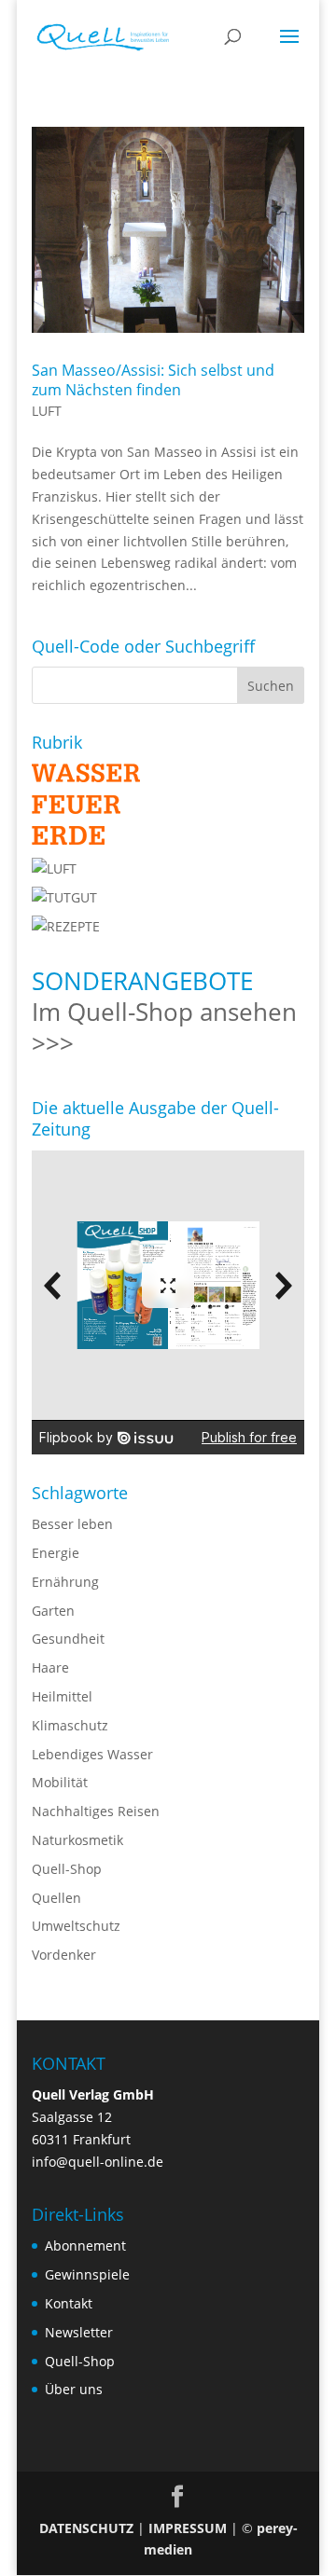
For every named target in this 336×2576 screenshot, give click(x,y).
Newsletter (79, 2332)
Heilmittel (62, 1696)
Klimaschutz (70, 1725)
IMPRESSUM (188, 2528)
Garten (53, 1611)
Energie (56, 1553)
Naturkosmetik (77, 1840)
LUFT (47, 411)
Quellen (56, 1898)
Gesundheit (68, 1639)
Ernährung (65, 1582)
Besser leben (72, 1524)
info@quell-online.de (98, 2162)
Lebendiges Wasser (92, 1754)
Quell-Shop (67, 1869)
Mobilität (60, 1782)
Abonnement (85, 2245)
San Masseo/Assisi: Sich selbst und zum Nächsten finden (153, 380)
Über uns (74, 2389)
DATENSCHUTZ (86, 2528)
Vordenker (64, 1955)
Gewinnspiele (87, 2274)
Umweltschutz (76, 1926)
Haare (50, 1667)
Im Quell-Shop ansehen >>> (164, 1027)
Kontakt (69, 2303)
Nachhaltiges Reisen (96, 1811)
